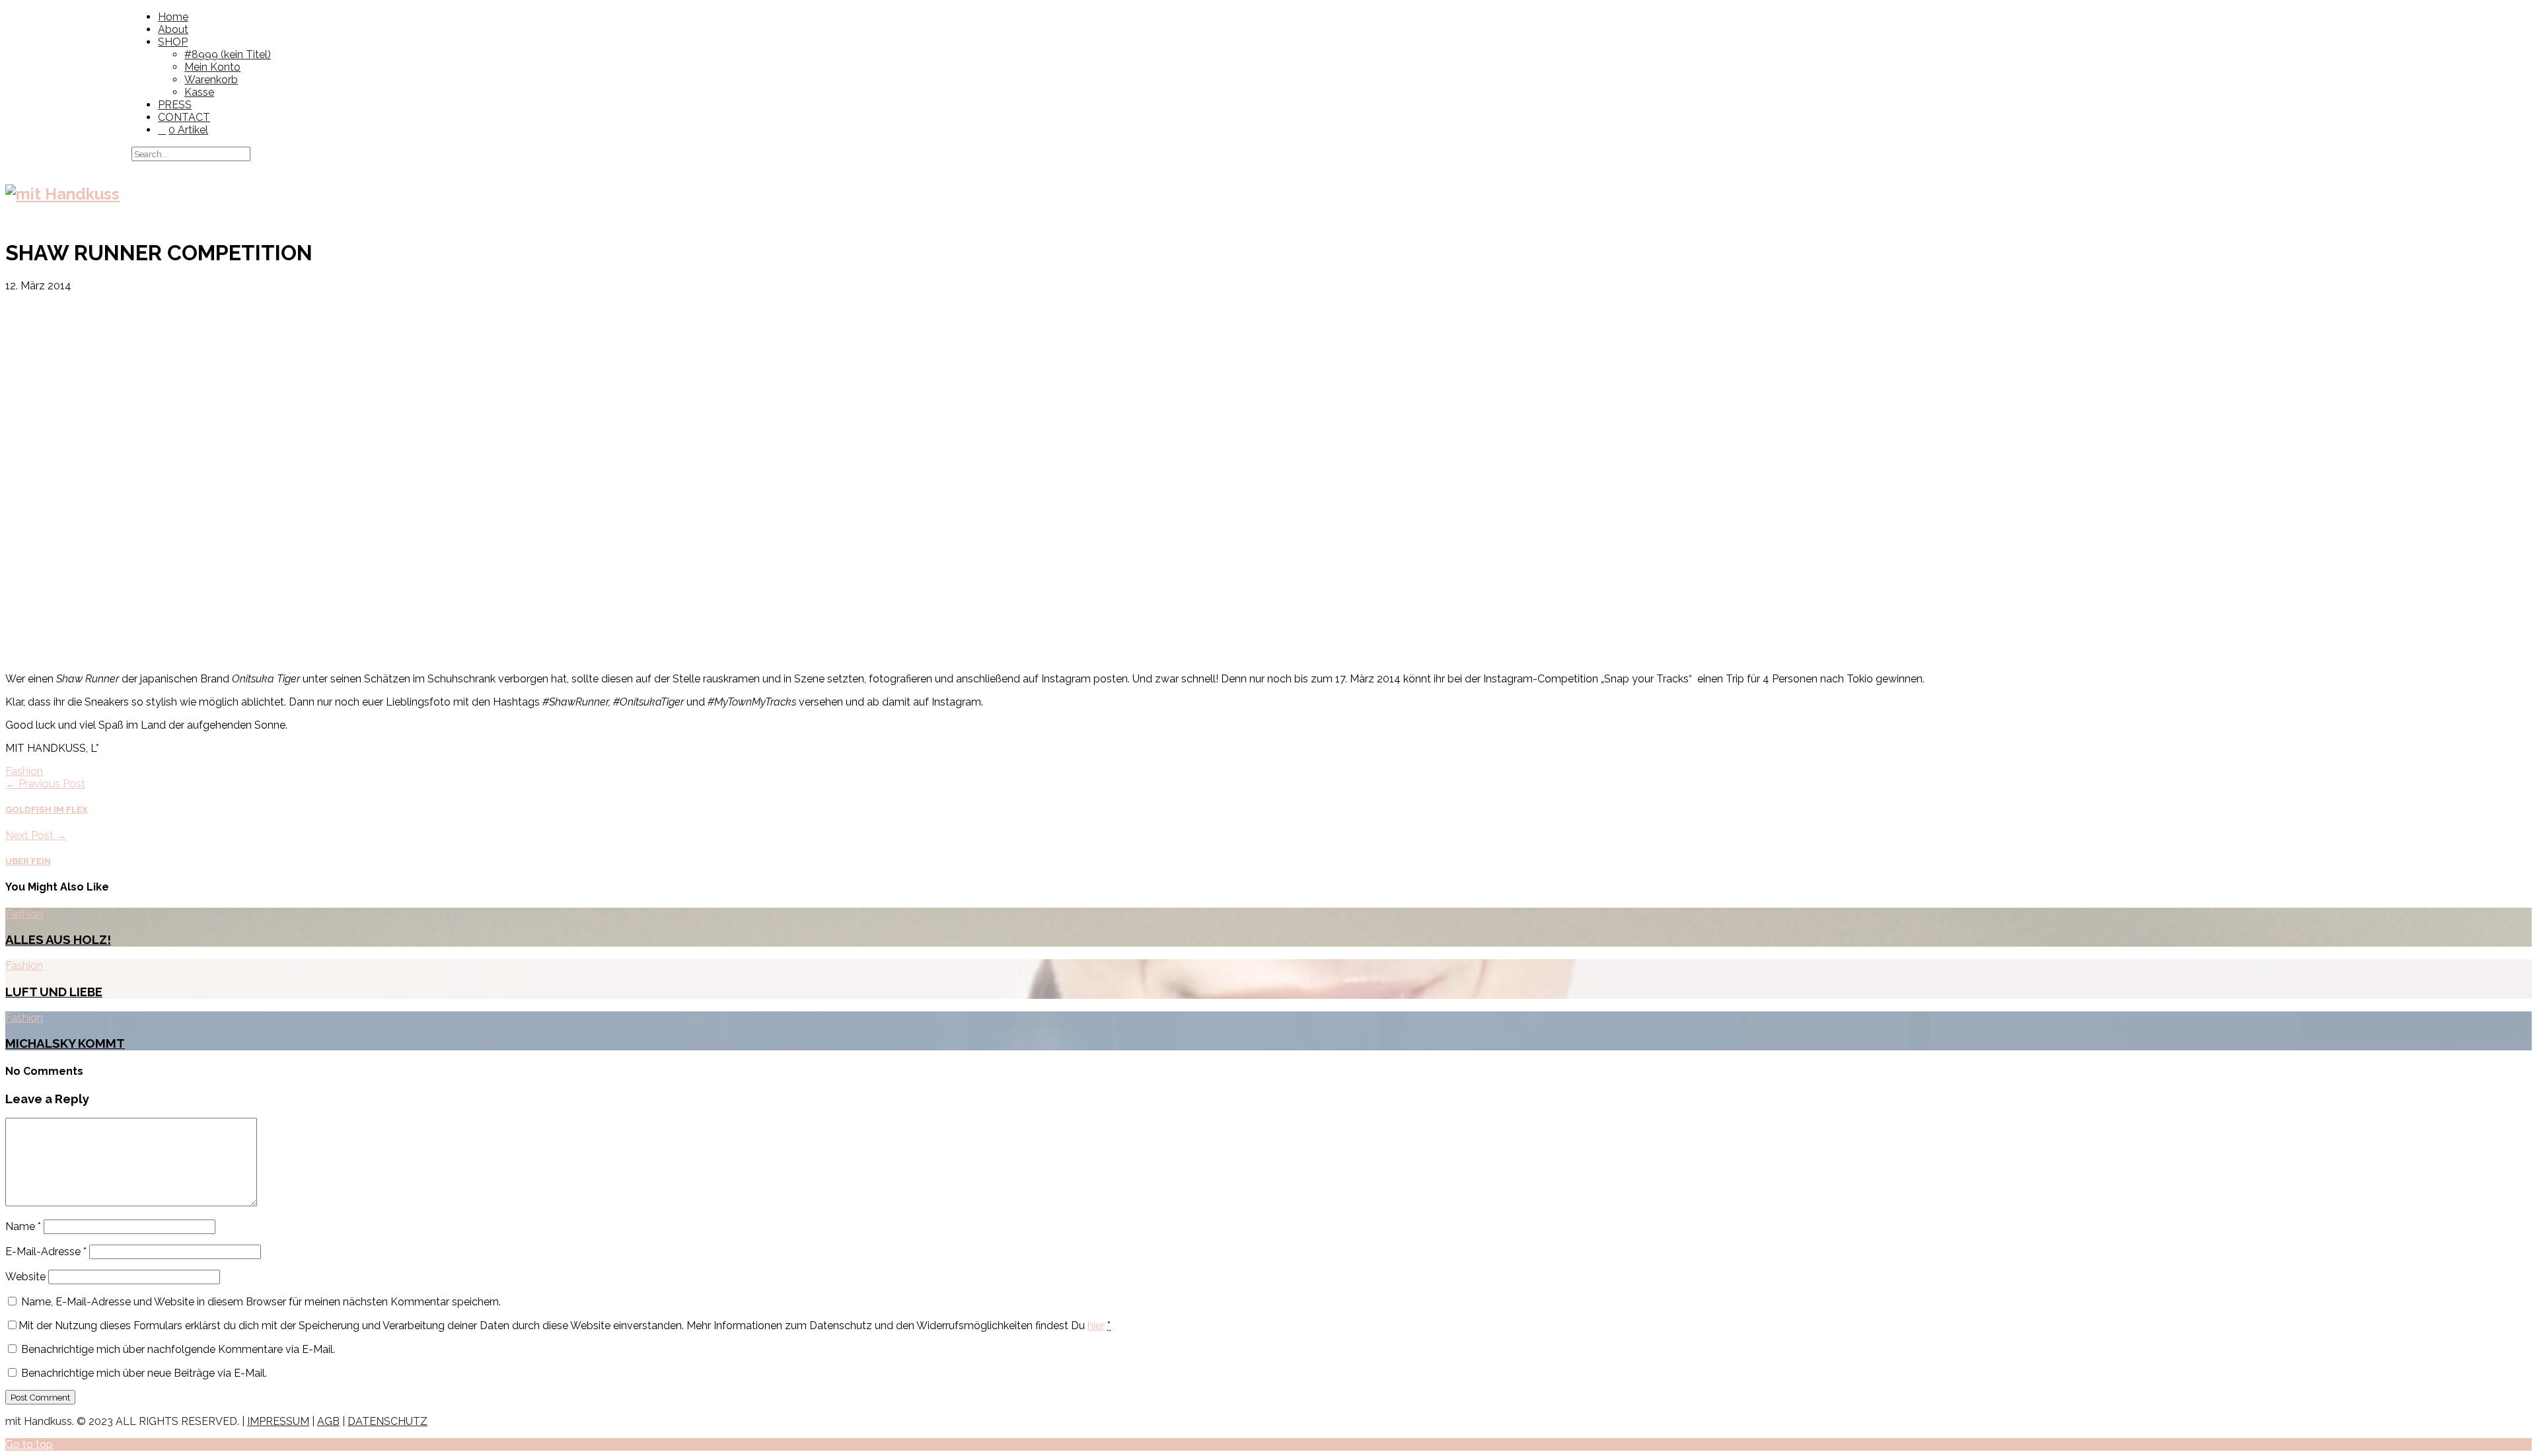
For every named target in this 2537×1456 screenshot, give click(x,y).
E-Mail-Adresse (46, 1252)
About (173, 29)
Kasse (199, 92)
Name (23, 1226)
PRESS (175, 105)
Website (25, 1277)
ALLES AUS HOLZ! (58, 939)
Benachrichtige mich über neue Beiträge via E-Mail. (144, 1373)
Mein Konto (212, 67)
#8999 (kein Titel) (228, 55)
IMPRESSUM (278, 1421)
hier (1096, 1326)
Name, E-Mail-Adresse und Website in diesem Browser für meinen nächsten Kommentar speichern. (261, 1302)
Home (173, 17)
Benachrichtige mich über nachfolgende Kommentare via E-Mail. (178, 1349)
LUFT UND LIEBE (54, 992)
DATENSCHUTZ (387, 1421)
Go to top (29, 1444)
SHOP (173, 42)
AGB (328, 1421)
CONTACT (184, 117)
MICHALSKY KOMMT (65, 1043)
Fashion (24, 771)
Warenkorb (211, 80)
